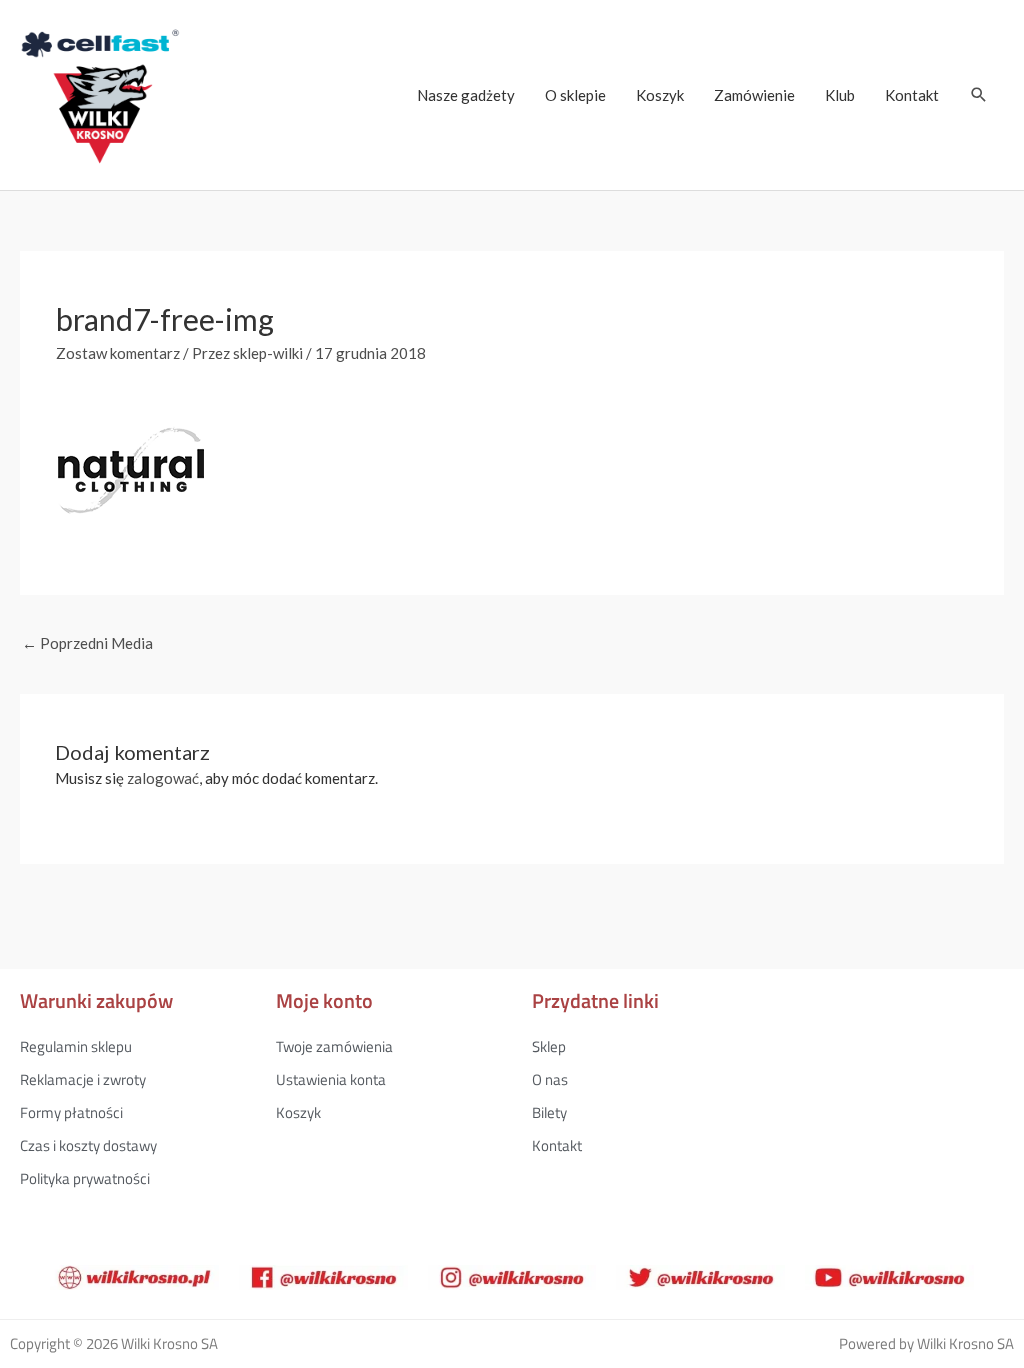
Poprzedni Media (87, 643)
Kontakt (912, 95)
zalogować (163, 778)
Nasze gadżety (466, 95)
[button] (979, 95)
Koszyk (660, 95)
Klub (840, 95)
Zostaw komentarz (118, 353)
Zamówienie (754, 95)
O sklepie (575, 95)
